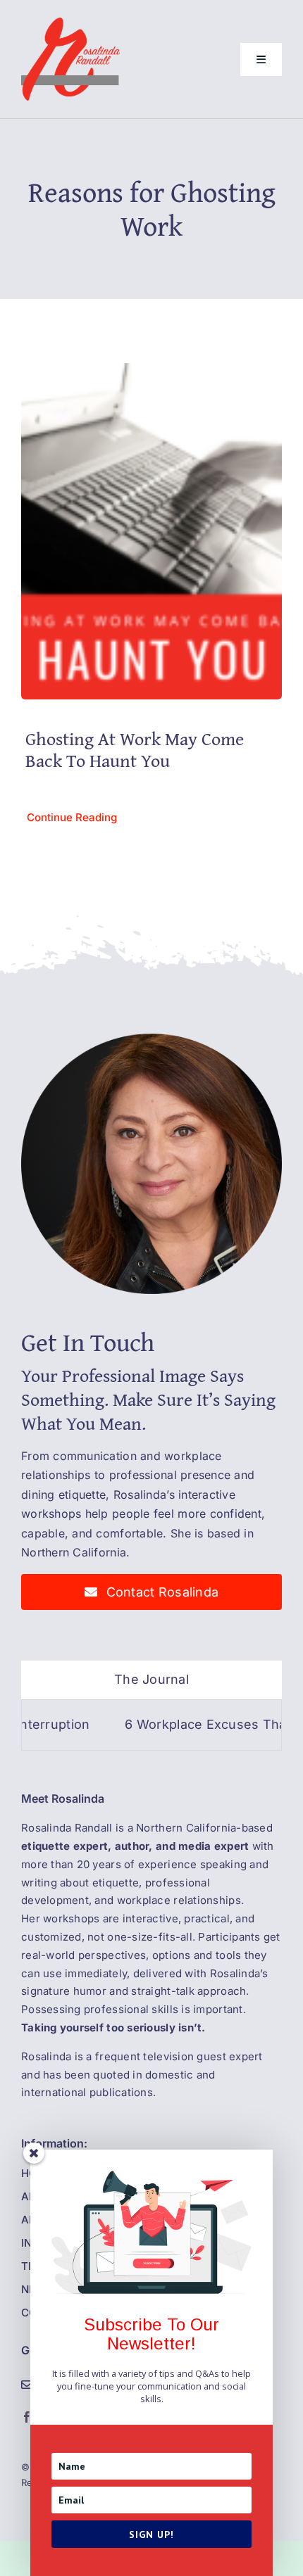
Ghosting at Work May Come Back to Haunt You (135, 749)
